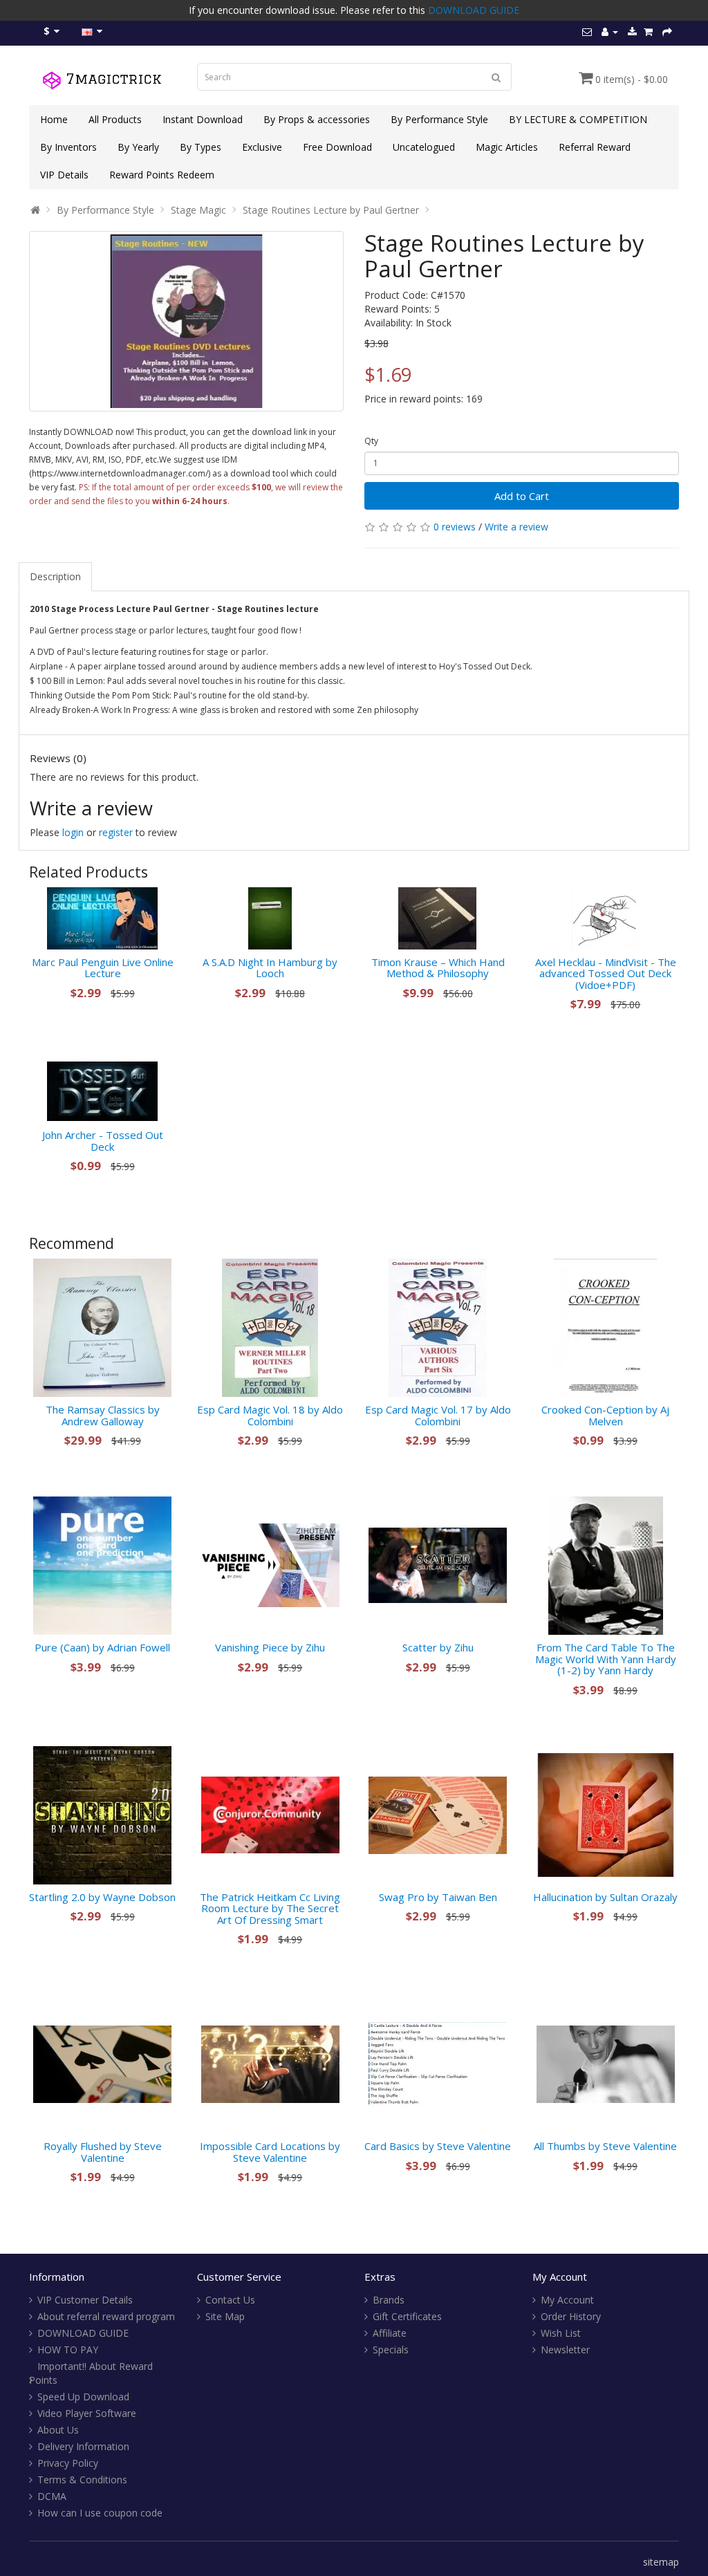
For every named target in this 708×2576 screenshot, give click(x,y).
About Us (58, 2430)
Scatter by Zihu (438, 1647)
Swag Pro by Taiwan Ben (438, 1897)
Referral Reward (595, 147)
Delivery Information (83, 2446)
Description (55, 576)
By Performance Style (439, 119)
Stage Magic (198, 210)
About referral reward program (106, 2316)
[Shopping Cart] (648, 31)
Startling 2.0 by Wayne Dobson (102, 1897)
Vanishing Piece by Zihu (270, 1647)
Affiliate (390, 2333)
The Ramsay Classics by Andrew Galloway (103, 1415)
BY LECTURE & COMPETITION (578, 119)
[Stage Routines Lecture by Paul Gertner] (186, 321)
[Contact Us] (587, 31)
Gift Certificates (407, 2316)
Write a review (516, 527)
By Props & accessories (317, 119)
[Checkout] (667, 31)
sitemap (661, 2562)
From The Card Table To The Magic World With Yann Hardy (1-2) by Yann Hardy (606, 1659)
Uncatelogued (424, 147)
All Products (115, 119)
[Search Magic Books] (496, 77)
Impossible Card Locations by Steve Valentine (270, 2152)
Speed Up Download (83, 2397)
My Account (567, 2300)
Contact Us (230, 2300)
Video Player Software (87, 2413)
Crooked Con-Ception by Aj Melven (605, 1415)
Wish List (561, 2333)
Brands (389, 2300)
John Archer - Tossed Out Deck (103, 1141)
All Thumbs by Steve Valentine (605, 2146)
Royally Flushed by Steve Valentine (103, 2152)
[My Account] (610, 31)
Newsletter (565, 2350)
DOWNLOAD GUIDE (474, 10)
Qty (371, 441)
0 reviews (455, 527)
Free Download (337, 147)
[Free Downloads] (632, 31)
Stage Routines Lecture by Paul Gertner (331, 210)
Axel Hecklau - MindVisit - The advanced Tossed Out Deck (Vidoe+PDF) (606, 973)
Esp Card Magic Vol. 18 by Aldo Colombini (270, 1415)
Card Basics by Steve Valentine (438, 2146)
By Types (201, 147)
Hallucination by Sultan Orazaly (605, 1897)
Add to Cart (522, 496)
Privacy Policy (68, 2463)
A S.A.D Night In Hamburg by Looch (270, 968)
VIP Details (64, 175)
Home (54, 119)
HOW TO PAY (68, 2350)
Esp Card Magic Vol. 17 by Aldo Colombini (438, 1415)
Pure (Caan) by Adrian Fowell (102, 1647)
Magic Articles (507, 147)
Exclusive (262, 147)
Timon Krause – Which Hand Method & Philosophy (438, 968)
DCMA (52, 2496)
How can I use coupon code (100, 2513)
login (73, 832)
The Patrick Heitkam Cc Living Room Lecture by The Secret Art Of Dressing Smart (270, 1908)
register (116, 832)
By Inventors (68, 147)
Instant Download (203, 119)
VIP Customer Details (85, 2300)
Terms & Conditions (82, 2480)
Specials (391, 2350)
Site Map (225, 2316)
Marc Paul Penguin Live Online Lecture (103, 968)
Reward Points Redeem (162, 175)
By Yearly (138, 147)
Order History (571, 2316)
